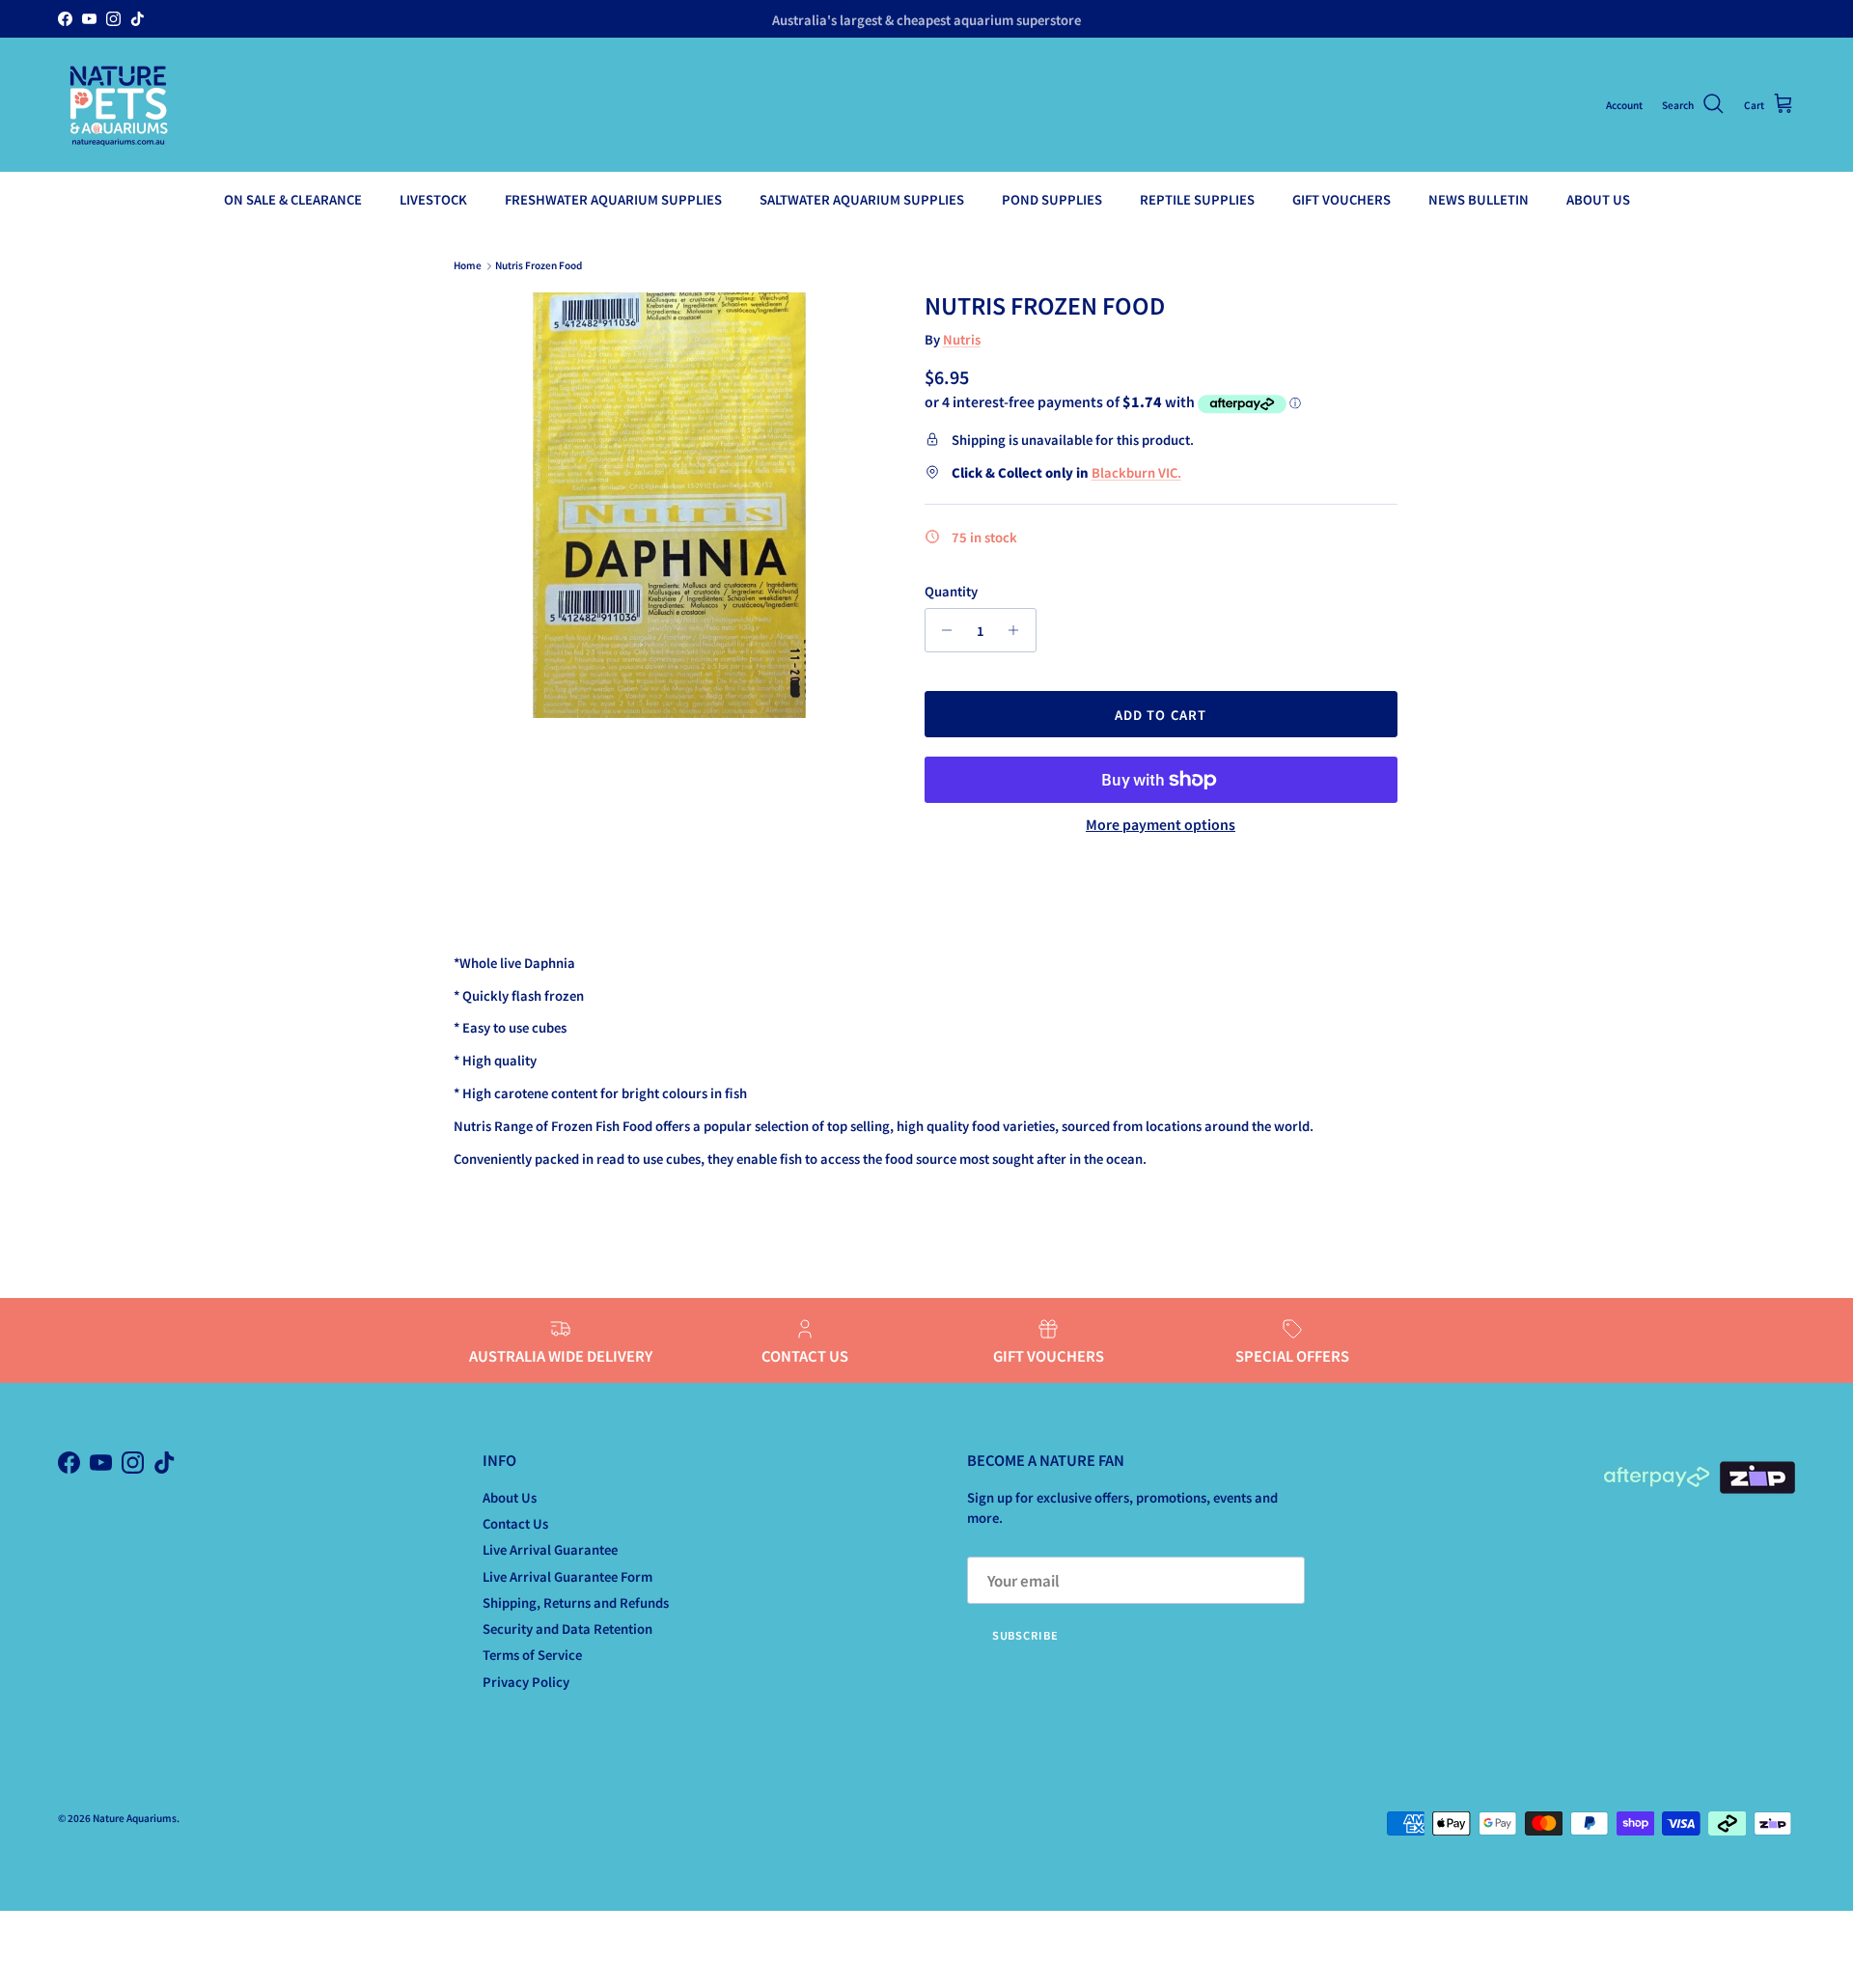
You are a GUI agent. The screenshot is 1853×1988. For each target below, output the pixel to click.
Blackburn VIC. (1136, 472)
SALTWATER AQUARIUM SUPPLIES (862, 199)
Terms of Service (532, 1655)
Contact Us (515, 1523)
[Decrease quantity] (942, 630)
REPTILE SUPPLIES (1197, 199)
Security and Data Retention (567, 1629)
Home (468, 266)
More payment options (1161, 825)
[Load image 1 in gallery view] (669, 505)
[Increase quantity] (1019, 630)
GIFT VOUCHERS (1341, 199)
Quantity (951, 592)
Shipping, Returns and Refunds (576, 1602)
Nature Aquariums (135, 1818)
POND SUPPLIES (1052, 199)
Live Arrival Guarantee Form (567, 1576)
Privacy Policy (526, 1682)
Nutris (962, 339)
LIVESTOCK (433, 199)
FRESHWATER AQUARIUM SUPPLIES (613, 199)
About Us (510, 1497)
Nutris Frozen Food (539, 266)
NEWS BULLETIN (1479, 199)
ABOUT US (1598, 199)
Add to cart (1160, 715)
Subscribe (1025, 1635)
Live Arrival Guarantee (550, 1549)
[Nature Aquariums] (118, 105)
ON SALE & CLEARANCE (293, 199)
